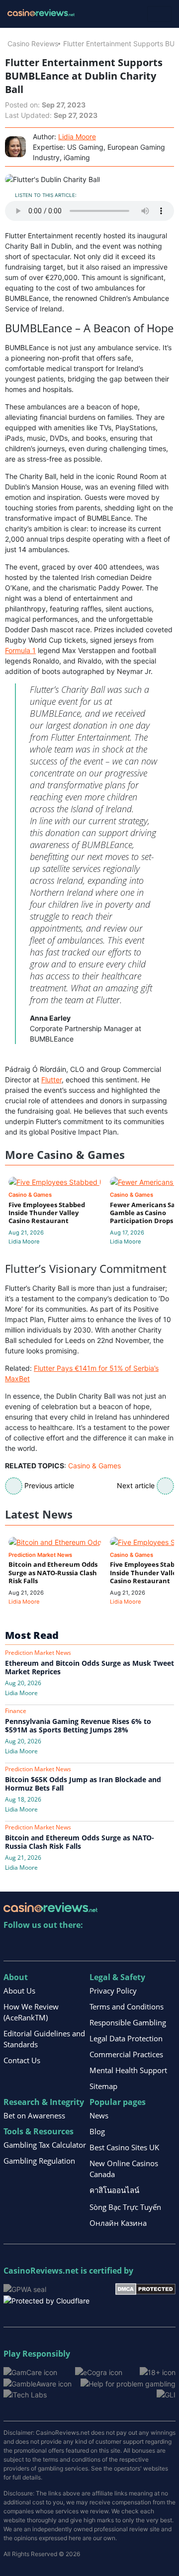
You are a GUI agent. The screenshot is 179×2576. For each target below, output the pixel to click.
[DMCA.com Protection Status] (145, 2288)
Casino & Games (94, 1466)
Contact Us (22, 2060)
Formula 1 (20, 650)
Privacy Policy (113, 1991)
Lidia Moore (77, 137)
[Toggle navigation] (159, 14)
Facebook (97, 1946)
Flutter (51, 1080)
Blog (97, 2131)
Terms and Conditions (127, 2006)
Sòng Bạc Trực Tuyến (125, 2207)
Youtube (76, 1946)
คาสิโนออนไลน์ (114, 2190)
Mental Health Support (128, 2070)
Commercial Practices (126, 2054)
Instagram (119, 1946)
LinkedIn (33, 1946)
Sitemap (103, 2086)
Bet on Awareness (34, 2115)
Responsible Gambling (128, 2022)
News (99, 2115)
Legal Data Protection (126, 2038)
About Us (19, 1991)
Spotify (140, 1946)
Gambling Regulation (39, 2161)
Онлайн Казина (118, 2223)
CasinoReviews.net (41, 2271)
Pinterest (54, 1946)
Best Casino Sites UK (124, 2147)
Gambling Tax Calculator (45, 2145)
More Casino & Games (65, 1155)
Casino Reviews (33, 44)
